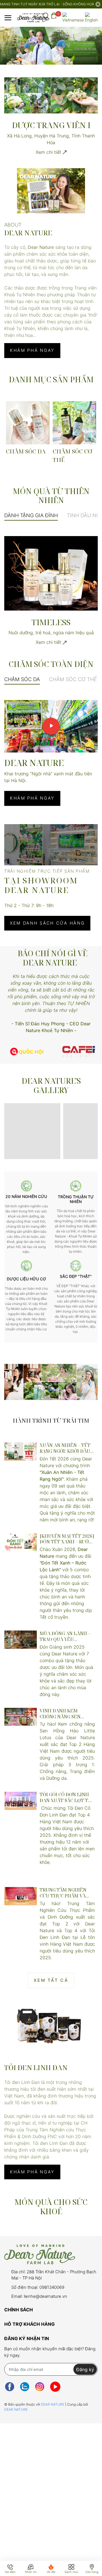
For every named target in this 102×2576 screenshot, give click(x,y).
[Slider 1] (51, 45)
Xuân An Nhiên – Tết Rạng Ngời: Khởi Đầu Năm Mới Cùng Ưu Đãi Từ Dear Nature (66, 1448)
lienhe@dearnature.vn (45, 2296)
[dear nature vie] (27, 1051)
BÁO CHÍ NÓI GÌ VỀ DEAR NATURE (53, 958)
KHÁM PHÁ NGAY (32, 350)
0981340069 (52, 2287)
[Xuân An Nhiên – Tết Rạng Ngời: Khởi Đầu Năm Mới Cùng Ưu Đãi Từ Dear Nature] (21, 1452)
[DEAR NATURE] (51, 191)
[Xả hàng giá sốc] (81, 1051)
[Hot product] (51, 1382)
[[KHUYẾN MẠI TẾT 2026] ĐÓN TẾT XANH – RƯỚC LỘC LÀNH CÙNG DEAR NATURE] (21, 1542)
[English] (91, 18)
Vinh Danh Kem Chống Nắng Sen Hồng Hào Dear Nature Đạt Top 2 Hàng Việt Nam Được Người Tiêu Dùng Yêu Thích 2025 (66, 1714)
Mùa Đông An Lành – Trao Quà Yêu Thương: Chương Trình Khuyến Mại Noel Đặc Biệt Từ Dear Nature (65, 1636)
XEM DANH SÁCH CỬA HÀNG (47, 923)
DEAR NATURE (53, 2404)
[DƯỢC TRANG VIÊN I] (51, 95)
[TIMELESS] (51, 573)
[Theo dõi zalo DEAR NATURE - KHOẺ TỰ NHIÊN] (25, 2387)
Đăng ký (85, 2369)
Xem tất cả (51, 1980)
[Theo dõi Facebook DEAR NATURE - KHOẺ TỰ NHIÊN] (10, 2387)
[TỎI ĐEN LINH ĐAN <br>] (51, 2024)
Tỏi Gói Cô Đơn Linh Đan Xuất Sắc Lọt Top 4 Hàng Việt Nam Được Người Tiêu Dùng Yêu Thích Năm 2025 (67, 1798)
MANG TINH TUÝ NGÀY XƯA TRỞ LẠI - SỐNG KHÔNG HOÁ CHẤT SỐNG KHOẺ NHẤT (47, 4)
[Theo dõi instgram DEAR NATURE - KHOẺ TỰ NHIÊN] (40, 2387)
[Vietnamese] (73, 18)
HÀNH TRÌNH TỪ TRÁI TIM (51, 1421)
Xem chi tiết (49, 152)
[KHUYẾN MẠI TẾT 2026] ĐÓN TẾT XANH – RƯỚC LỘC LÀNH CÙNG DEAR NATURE (67, 1539)
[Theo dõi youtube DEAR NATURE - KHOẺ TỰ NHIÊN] (55, 2387)
